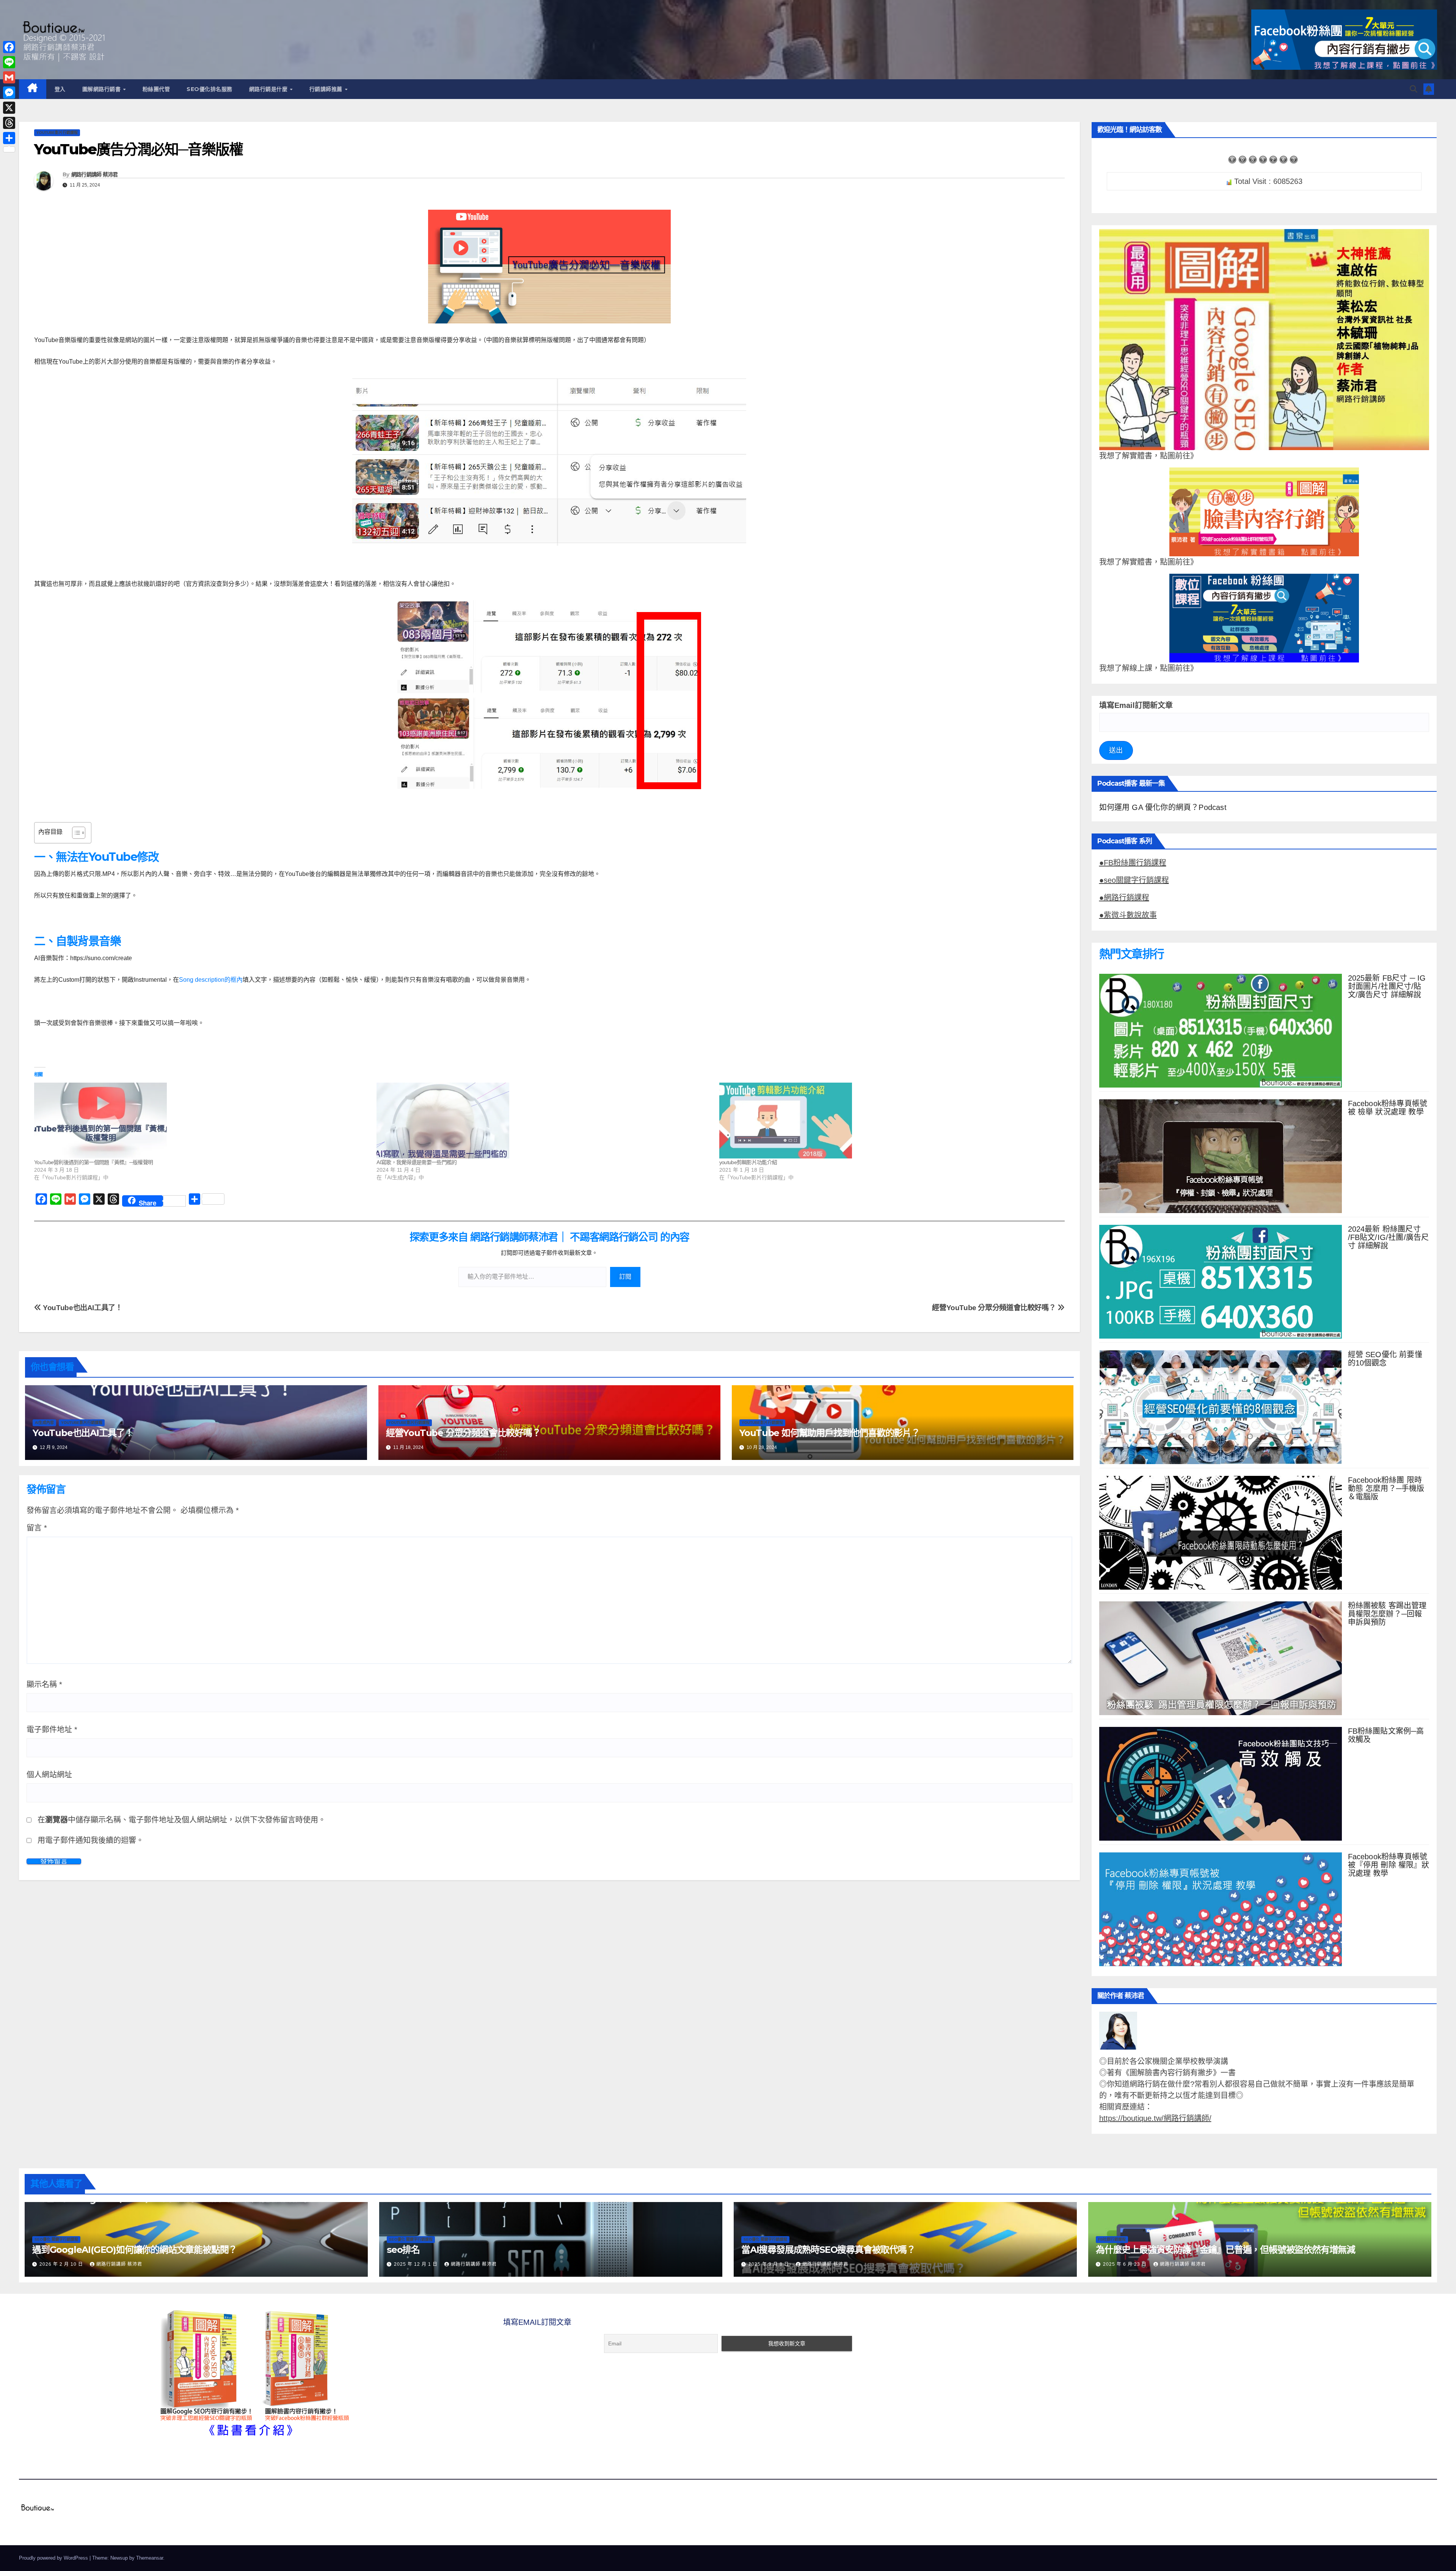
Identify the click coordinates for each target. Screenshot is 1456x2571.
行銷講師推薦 (327, 89)
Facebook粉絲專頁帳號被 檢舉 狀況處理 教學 (1388, 1108)
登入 (60, 89)
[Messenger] (9, 93)
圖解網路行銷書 (102, 89)
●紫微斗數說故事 (1128, 915)
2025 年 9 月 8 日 (770, 2264)
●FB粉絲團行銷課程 (1133, 863)
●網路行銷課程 (1124, 898)
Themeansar (150, 2558)
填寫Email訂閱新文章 (1136, 705)
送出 (1116, 750)
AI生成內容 (44, 1423)
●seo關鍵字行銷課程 (1134, 880)
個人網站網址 (49, 1775)
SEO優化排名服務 (209, 89)
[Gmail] (9, 77)
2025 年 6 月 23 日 (1126, 2264)
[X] (9, 108)
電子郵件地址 (52, 1730)
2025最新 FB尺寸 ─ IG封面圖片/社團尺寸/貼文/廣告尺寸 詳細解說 (1387, 986)
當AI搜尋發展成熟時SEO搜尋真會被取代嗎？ (828, 2250)
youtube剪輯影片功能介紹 (748, 1162)
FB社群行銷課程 (1112, 2239)
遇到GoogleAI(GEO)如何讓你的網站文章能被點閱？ (135, 2250)
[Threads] (9, 123)
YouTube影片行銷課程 (57, 133)
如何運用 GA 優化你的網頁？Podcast (1163, 807)
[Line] (9, 62)
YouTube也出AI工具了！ (82, 1308)
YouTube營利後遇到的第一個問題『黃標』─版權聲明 (93, 1162)
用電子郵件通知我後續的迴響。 (91, 1840)
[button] (1414, 89)
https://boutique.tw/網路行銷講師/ (1155, 2118)
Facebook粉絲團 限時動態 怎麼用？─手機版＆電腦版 (1386, 1488)
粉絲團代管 (156, 89)
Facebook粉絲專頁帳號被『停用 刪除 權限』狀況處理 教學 (1389, 1865)
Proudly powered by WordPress (54, 2558)
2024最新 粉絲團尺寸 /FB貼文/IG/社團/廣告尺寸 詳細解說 (1389, 1237)
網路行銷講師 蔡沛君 (95, 174)
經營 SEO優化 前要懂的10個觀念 (1385, 1359)
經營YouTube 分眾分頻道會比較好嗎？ (995, 1308)
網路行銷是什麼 (269, 89)
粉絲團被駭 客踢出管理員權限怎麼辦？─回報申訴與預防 (1387, 1614)
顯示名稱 (44, 1684)
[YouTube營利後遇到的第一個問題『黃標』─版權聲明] (202, 1121)
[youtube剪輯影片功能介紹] (887, 1121)
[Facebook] (9, 47)
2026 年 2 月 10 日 (62, 2264)
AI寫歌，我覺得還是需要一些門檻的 (417, 1162)
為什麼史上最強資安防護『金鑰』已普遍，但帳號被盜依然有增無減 (1225, 2250)
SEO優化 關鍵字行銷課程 (56, 2239)
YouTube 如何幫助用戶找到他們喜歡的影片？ (830, 1433)
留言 (37, 1528)
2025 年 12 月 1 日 (417, 2264)
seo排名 (403, 2250)
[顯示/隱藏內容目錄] (75, 833)
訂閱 (625, 1277)
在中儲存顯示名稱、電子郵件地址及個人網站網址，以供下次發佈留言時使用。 (182, 1820)
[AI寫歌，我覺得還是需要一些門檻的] (544, 1121)
